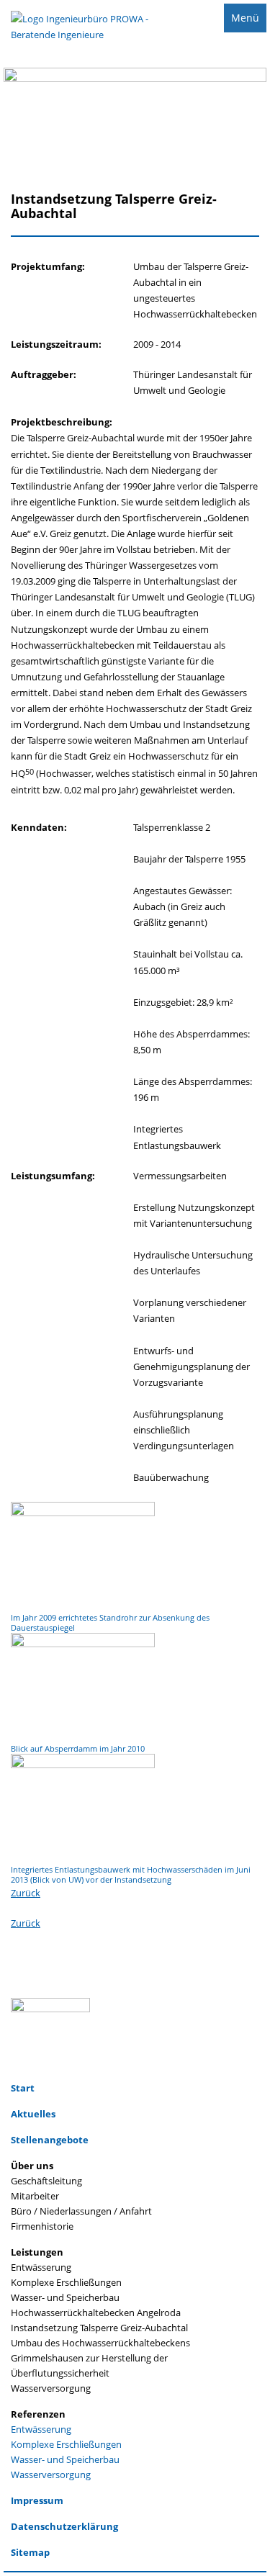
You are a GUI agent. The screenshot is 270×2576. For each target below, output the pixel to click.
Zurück (26, 1893)
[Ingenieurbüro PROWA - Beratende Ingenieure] (81, 36)
